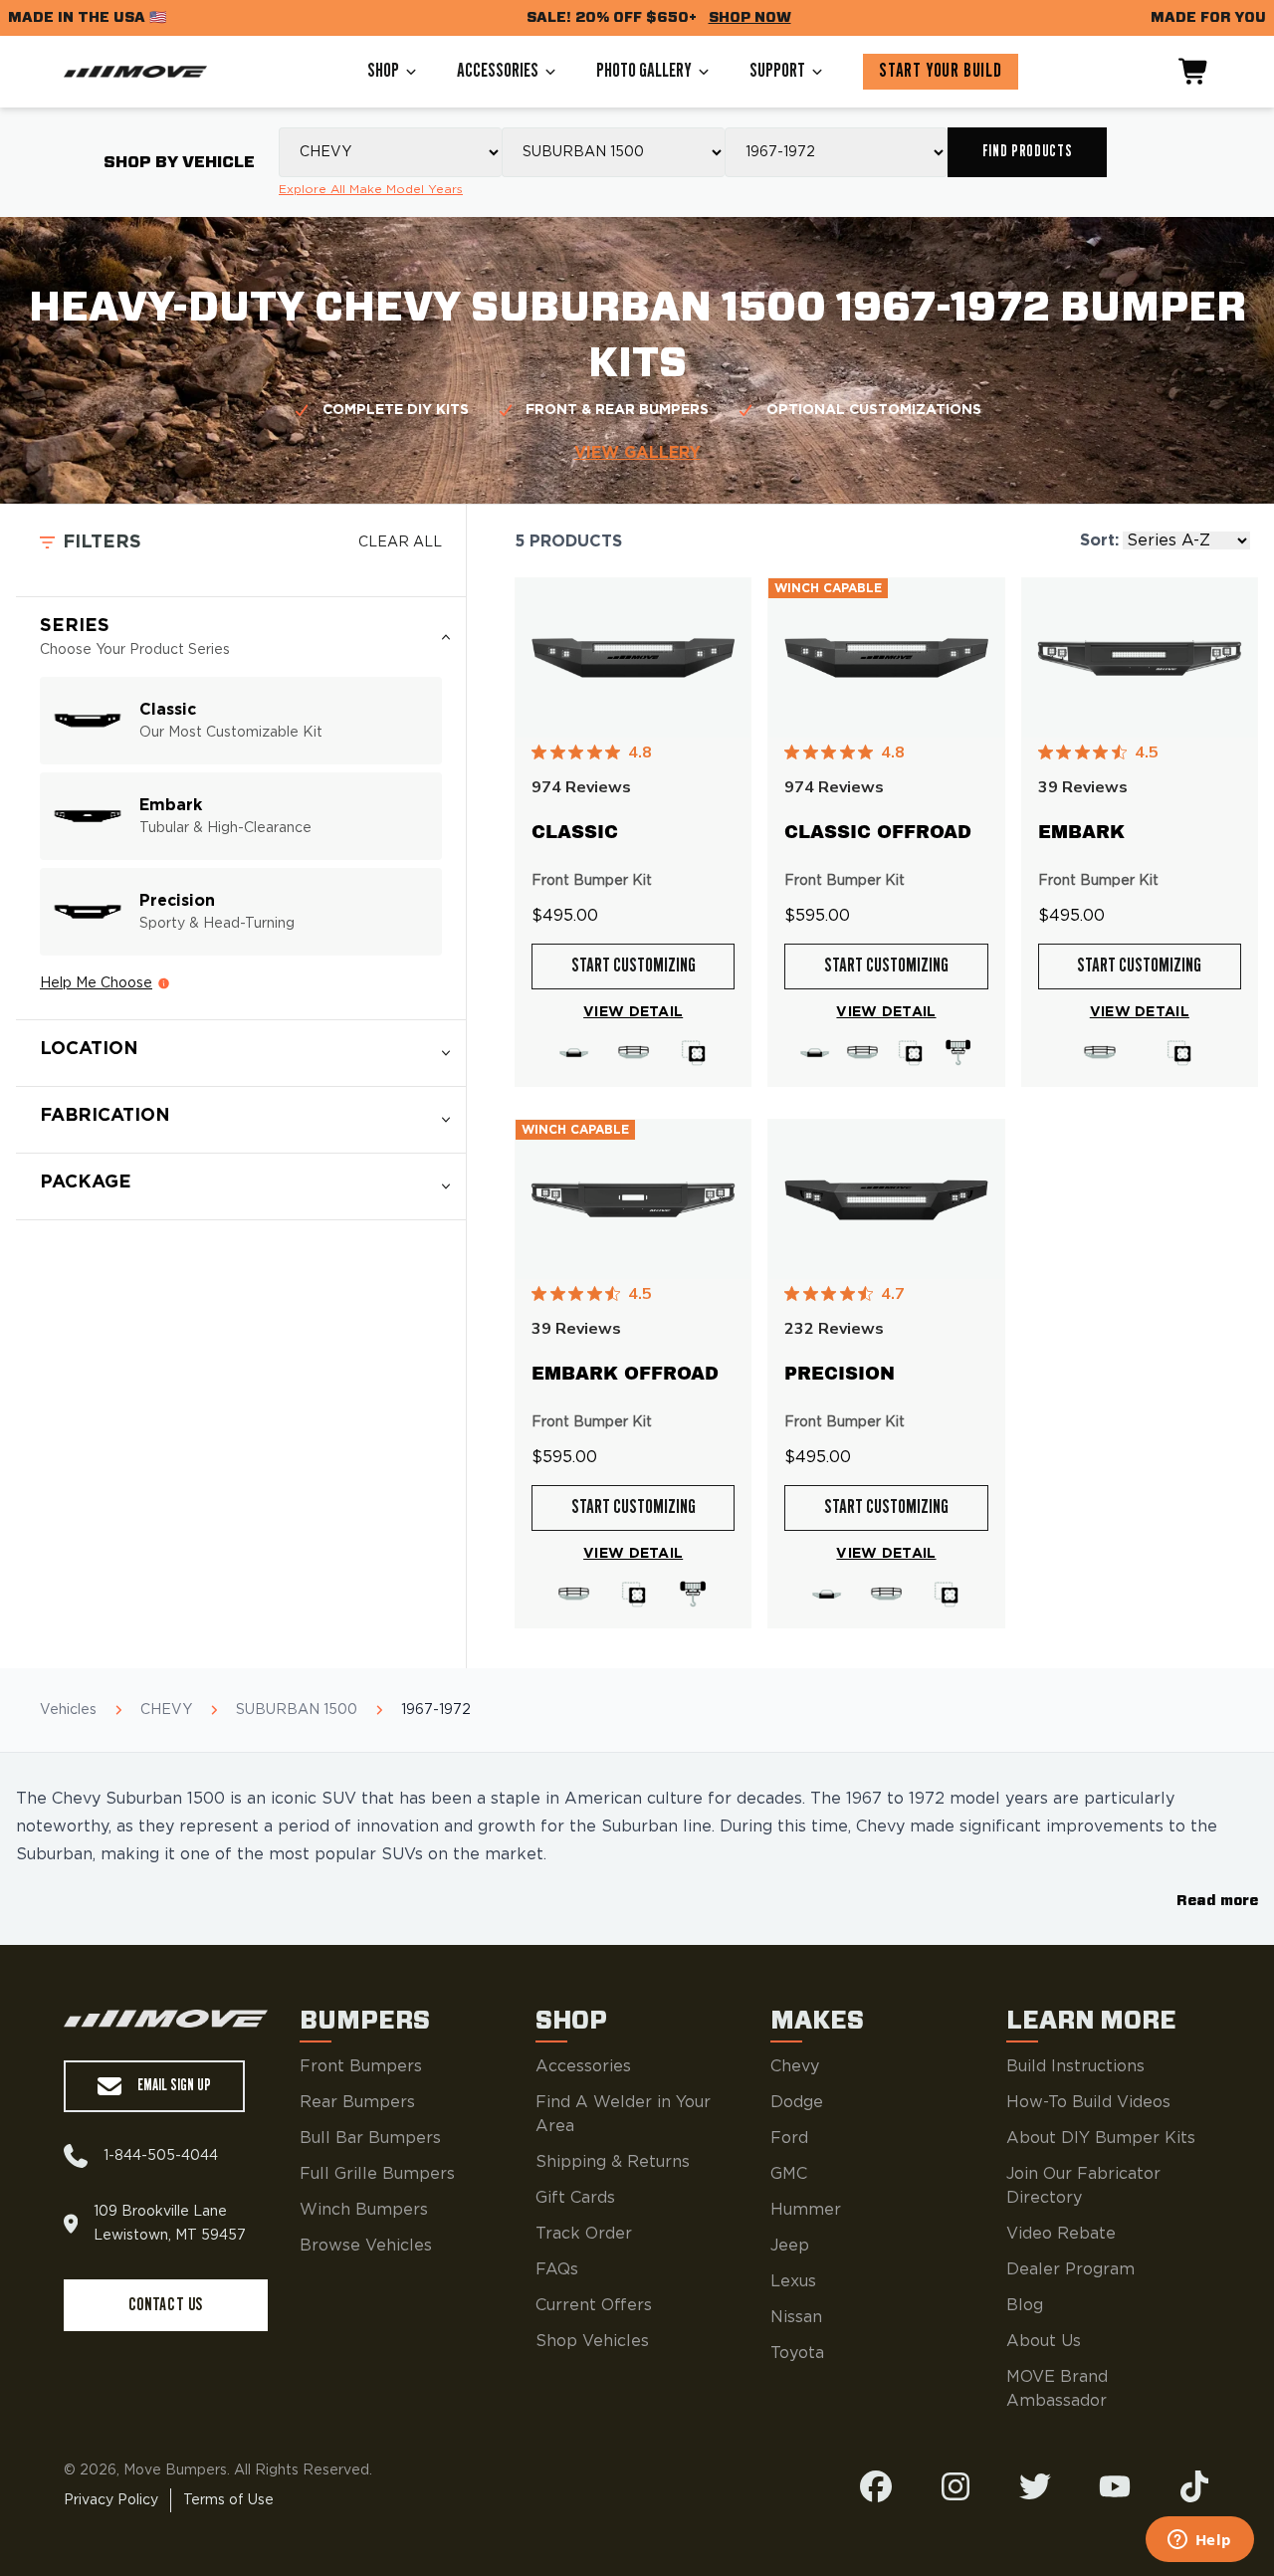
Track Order (584, 2234)
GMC (789, 2174)
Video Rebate (1061, 2234)
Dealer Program (1070, 2269)
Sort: (1099, 540)
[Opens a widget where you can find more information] (1199, 2541)
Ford (789, 2138)
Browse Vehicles (366, 2246)
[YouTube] (1115, 2486)
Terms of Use (228, 2500)
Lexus (793, 2281)
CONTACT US (166, 2305)
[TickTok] (1194, 2486)
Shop (383, 72)
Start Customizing (634, 966)
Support (777, 72)
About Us (1044, 2341)
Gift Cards (575, 2198)
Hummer (806, 2210)
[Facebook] (876, 2486)
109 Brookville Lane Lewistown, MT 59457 (170, 2224)
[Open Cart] (1194, 72)
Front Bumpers (361, 2066)
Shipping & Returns (613, 2162)
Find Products (1027, 152)
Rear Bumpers (357, 2102)
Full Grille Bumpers (377, 2174)
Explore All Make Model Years (371, 189)
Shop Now (750, 17)
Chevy (795, 2066)
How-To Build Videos (1088, 2102)
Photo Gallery (644, 72)
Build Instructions (1075, 2066)
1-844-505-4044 (161, 2156)
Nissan (796, 2317)
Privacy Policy (111, 2500)
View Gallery (637, 453)
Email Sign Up (174, 2086)
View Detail (633, 1012)
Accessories (498, 72)
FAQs (557, 2269)
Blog (1025, 2305)
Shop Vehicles (592, 2341)
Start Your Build (941, 72)
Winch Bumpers (364, 2210)
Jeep (790, 2246)
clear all (400, 542)
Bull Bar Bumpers (370, 2138)
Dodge (797, 2102)
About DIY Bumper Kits (1101, 2138)
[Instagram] (955, 2486)
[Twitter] (1035, 2486)
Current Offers (594, 2305)
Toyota (797, 2353)
